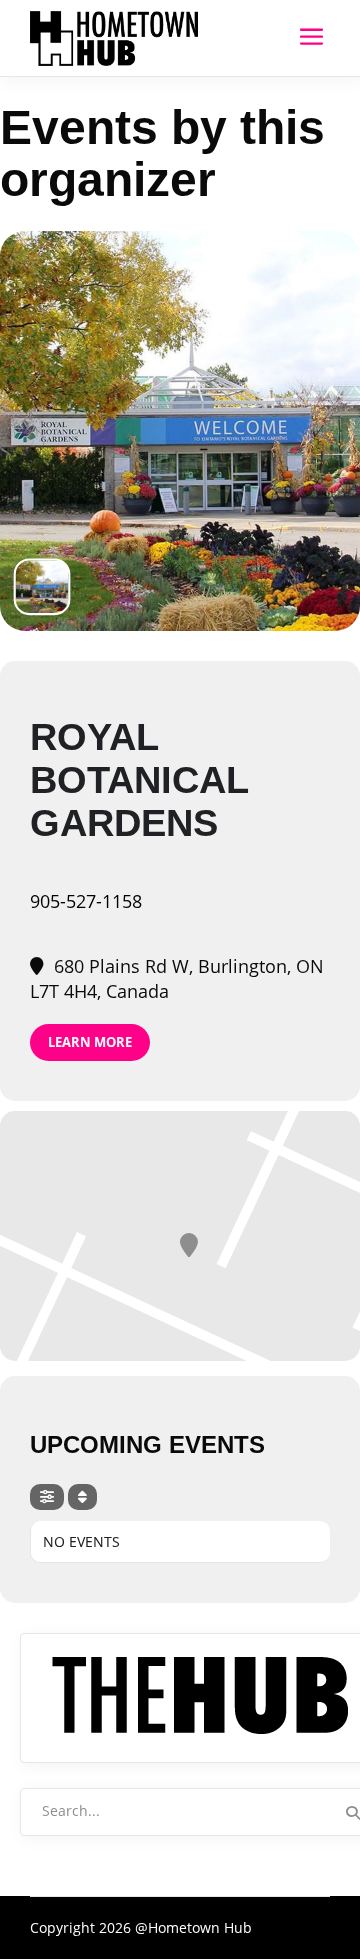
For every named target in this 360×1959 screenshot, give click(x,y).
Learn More (90, 1042)
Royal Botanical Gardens (139, 780)
